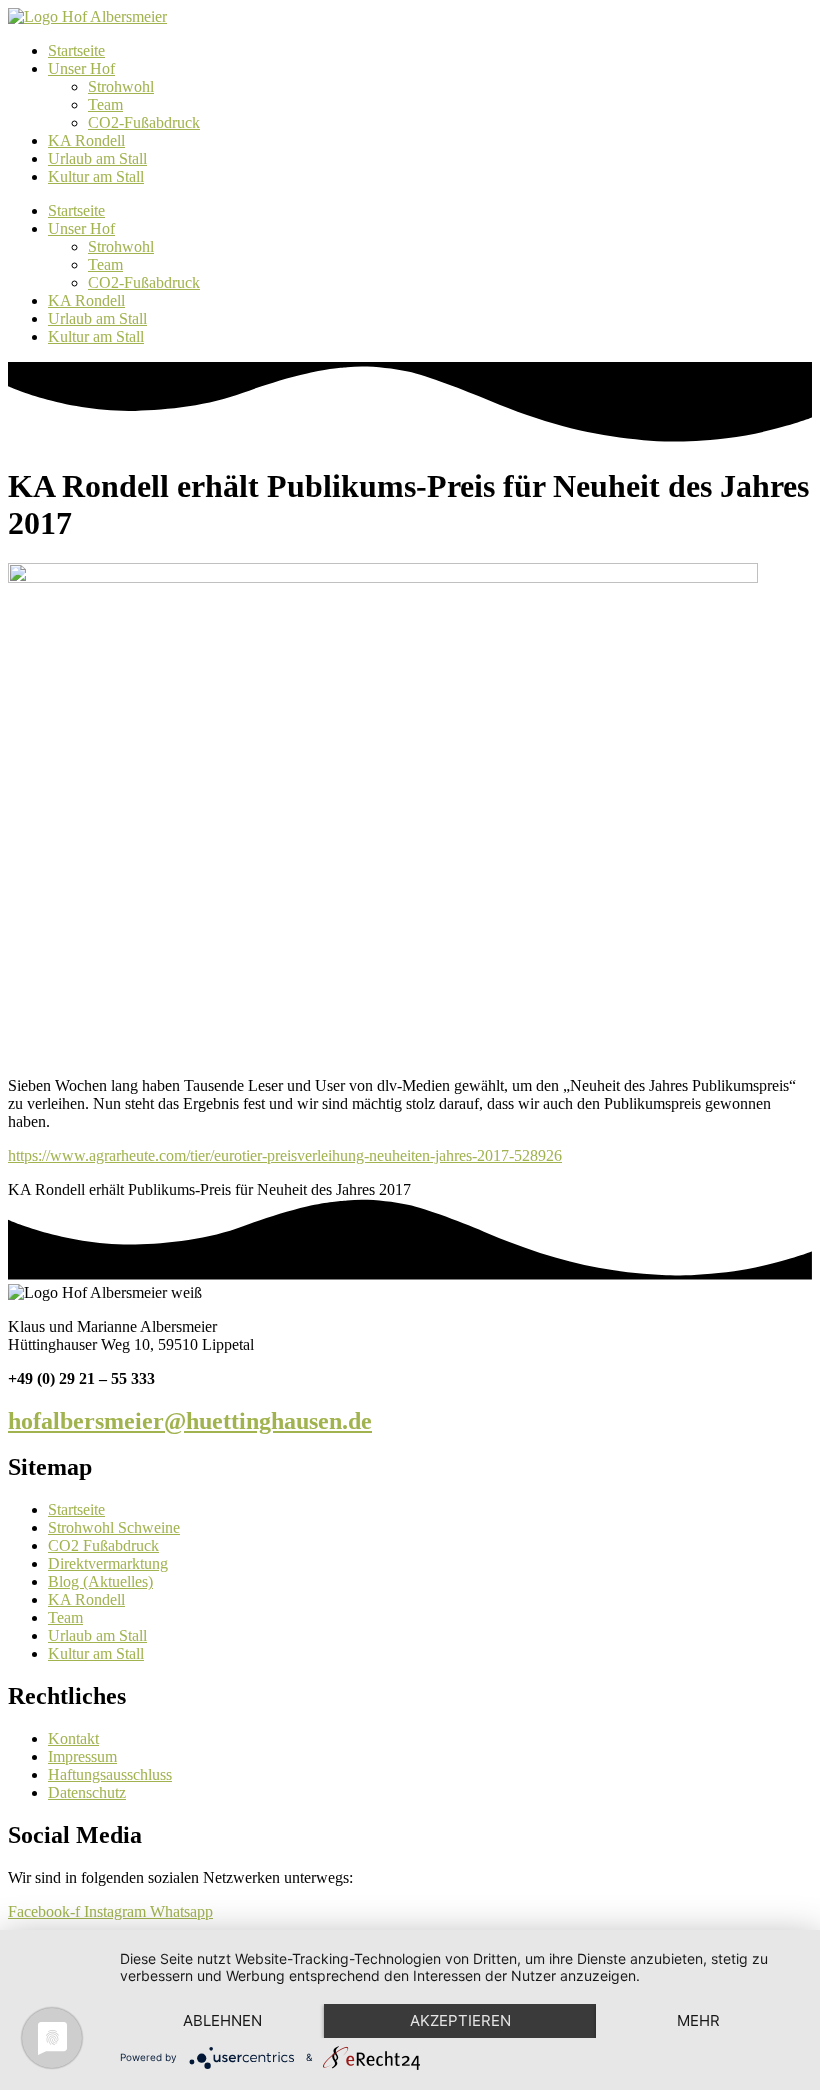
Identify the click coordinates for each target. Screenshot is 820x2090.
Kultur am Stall (96, 176)
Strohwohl (121, 86)
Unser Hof (81, 68)
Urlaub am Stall (97, 158)
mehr (698, 2020)
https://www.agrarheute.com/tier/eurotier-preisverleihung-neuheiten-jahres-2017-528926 (285, 1155)
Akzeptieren (460, 2020)
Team (105, 104)
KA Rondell (86, 140)
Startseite (76, 50)
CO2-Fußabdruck (144, 122)
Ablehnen (222, 2020)
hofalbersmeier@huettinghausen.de (190, 1421)
